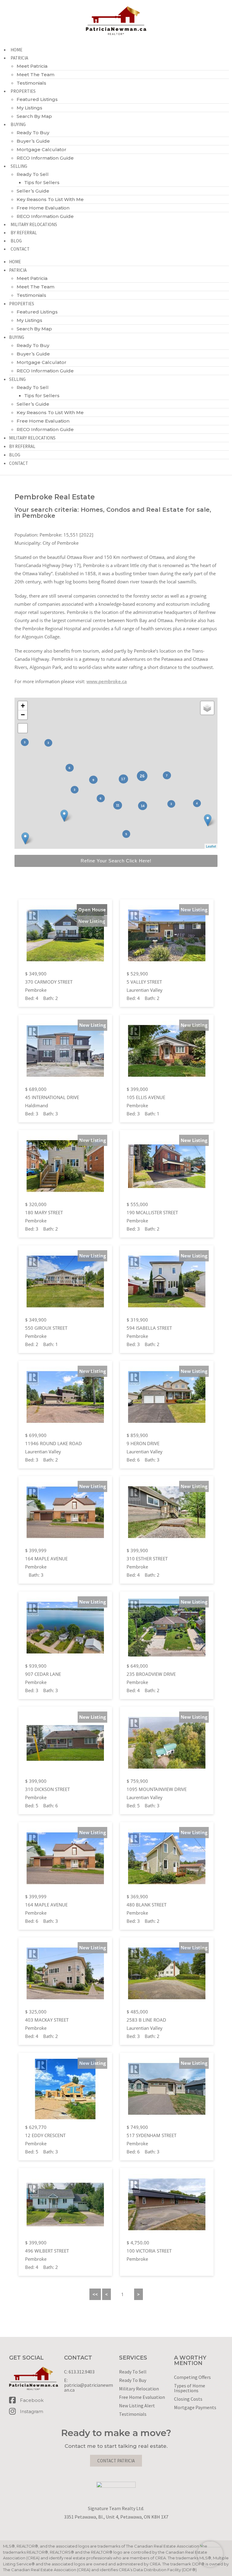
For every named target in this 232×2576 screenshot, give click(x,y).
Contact (20, 249)
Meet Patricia (32, 66)
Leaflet (211, 846)
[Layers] (207, 708)
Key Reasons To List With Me (50, 199)
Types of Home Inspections (190, 2388)
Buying (18, 124)
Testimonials (31, 83)
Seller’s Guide (33, 191)
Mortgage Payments (195, 2407)
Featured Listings (37, 99)
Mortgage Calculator (42, 149)
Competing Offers (192, 2377)
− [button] (23, 715)
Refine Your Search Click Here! (116, 861)
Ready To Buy (33, 133)
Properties (23, 91)
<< (95, 2294)
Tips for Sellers (42, 182)
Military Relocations (34, 224)
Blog (16, 241)
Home (16, 50)
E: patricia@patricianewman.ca (89, 2385)
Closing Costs (188, 2399)
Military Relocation (139, 2389)
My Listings (29, 108)
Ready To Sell (33, 174)
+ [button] (23, 706)
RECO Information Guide (45, 158)
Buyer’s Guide (33, 141)
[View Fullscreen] (23, 728)
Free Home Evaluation (43, 208)
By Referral (24, 233)
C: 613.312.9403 (79, 2372)
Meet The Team (35, 75)
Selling (19, 166)
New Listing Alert (137, 2406)
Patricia (19, 58)
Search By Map (34, 116)
